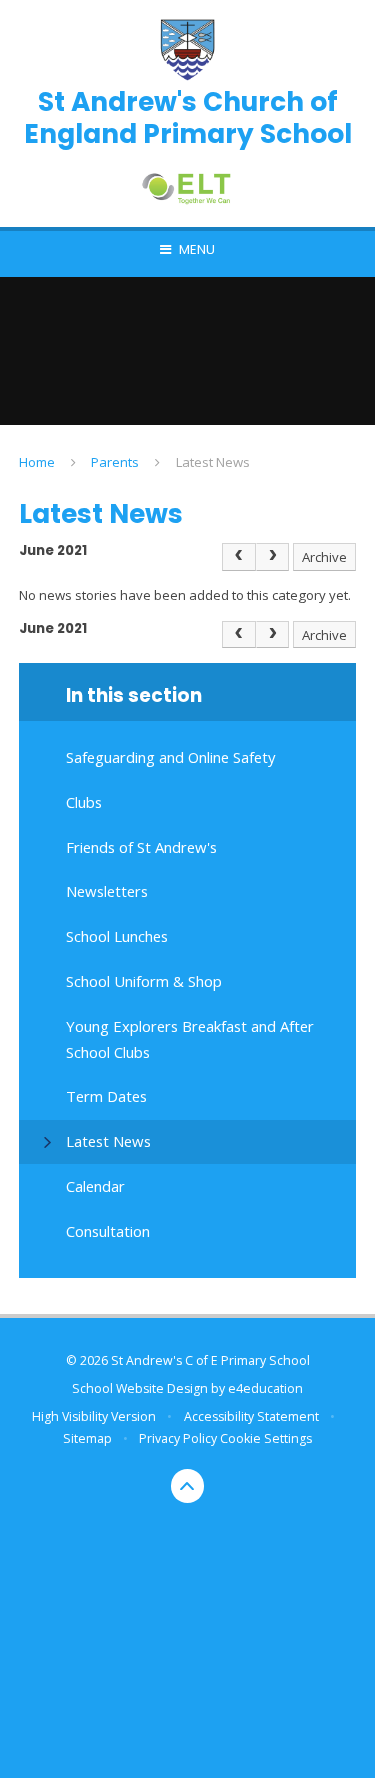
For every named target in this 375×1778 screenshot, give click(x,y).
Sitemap (87, 1438)
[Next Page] (273, 557)
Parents (115, 462)
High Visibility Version (94, 1416)
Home (37, 462)
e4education (265, 1388)
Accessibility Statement (251, 1416)
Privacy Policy (178, 1438)
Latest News (213, 462)
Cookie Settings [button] (266, 1438)
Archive (324, 557)
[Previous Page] (239, 557)
